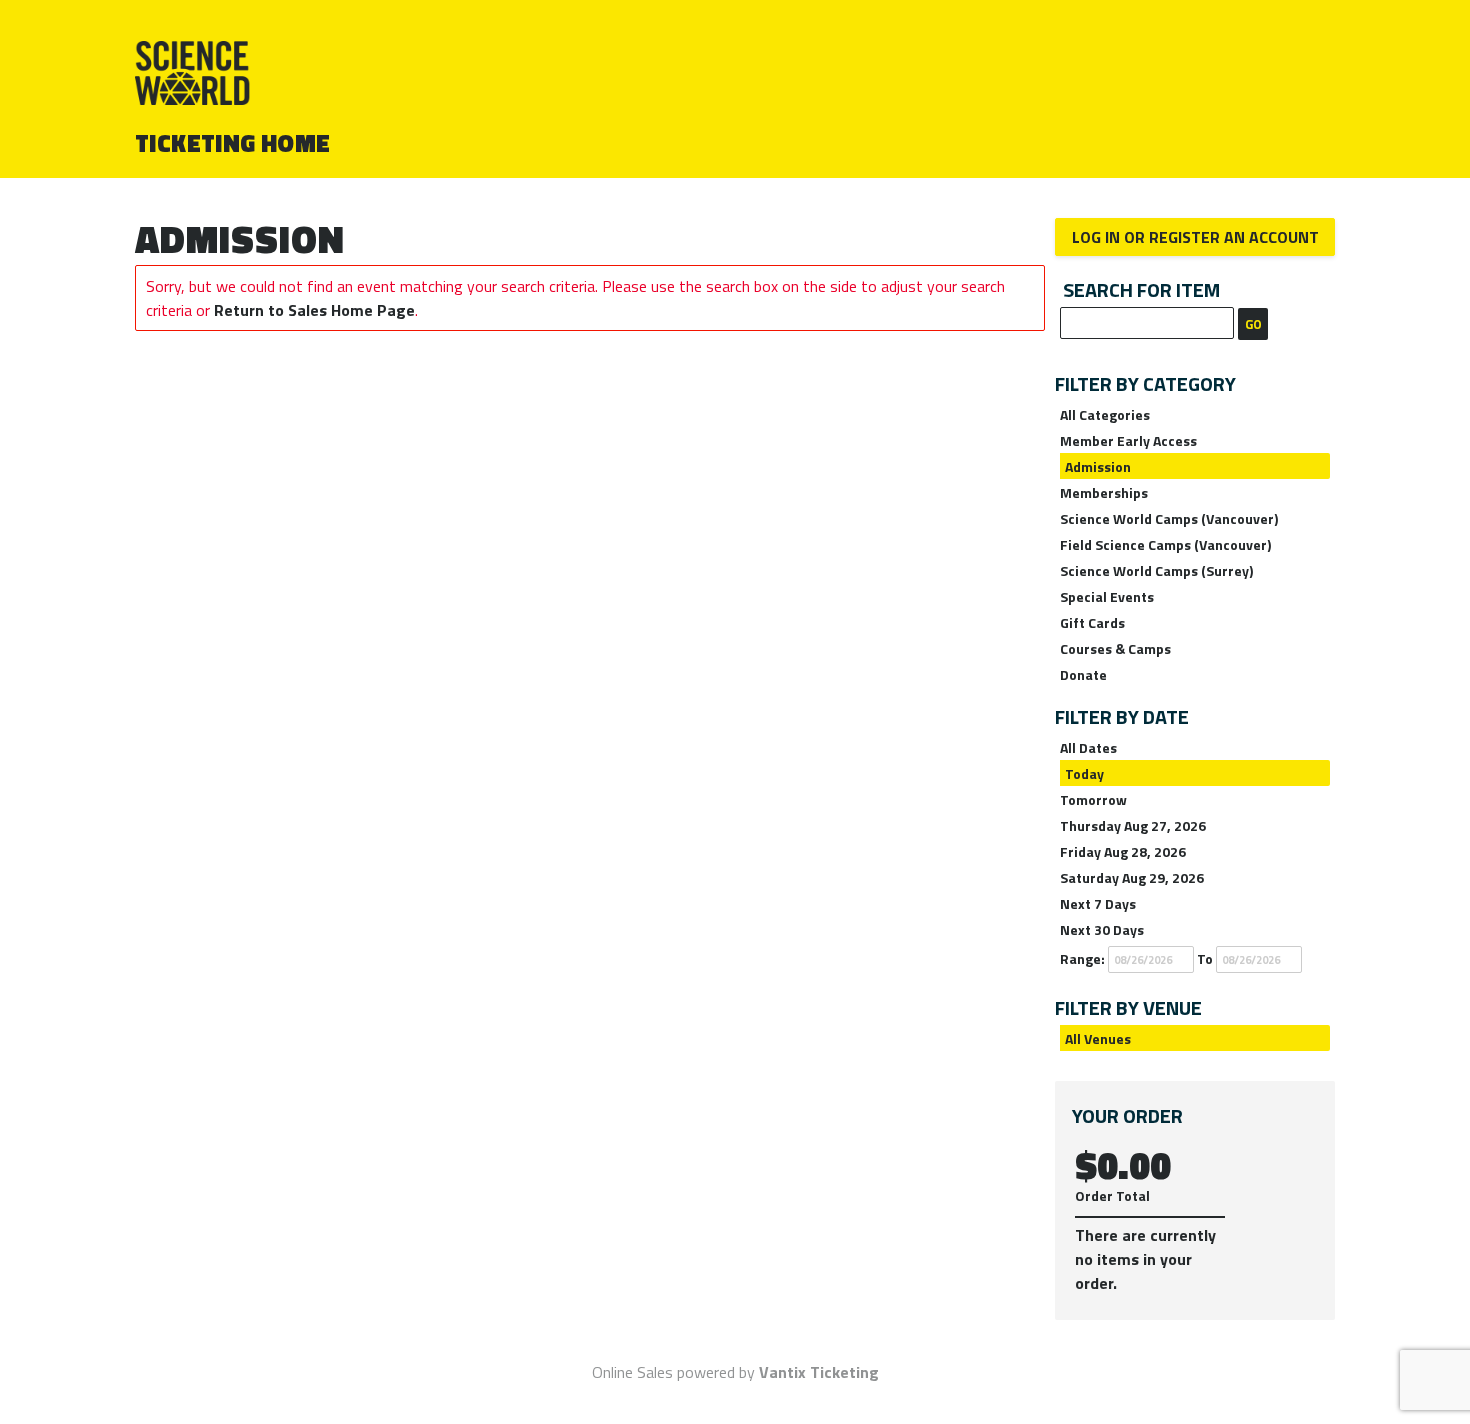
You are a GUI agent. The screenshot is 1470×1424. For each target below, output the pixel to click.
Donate (1083, 674)
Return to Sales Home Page (314, 310)
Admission (1098, 466)
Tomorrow (1093, 799)
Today (1084, 773)
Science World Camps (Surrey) (1156, 570)
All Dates (1088, 747)
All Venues (1098, 1038)
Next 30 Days (1102, 929)
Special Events (1107, 596)
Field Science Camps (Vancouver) (1165, 544)
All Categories (1105, 414)
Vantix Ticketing (819, 1372)
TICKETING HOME (233, 143)
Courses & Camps (1115, 648)
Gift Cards (1092, 622)
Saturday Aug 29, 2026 (1132, 877)
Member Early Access (1128, 440)
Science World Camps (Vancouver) (1169, 518)
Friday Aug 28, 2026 (1123, 851)
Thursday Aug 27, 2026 (1133, 825)
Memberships (1104, 492)
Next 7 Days (1098, 903)
